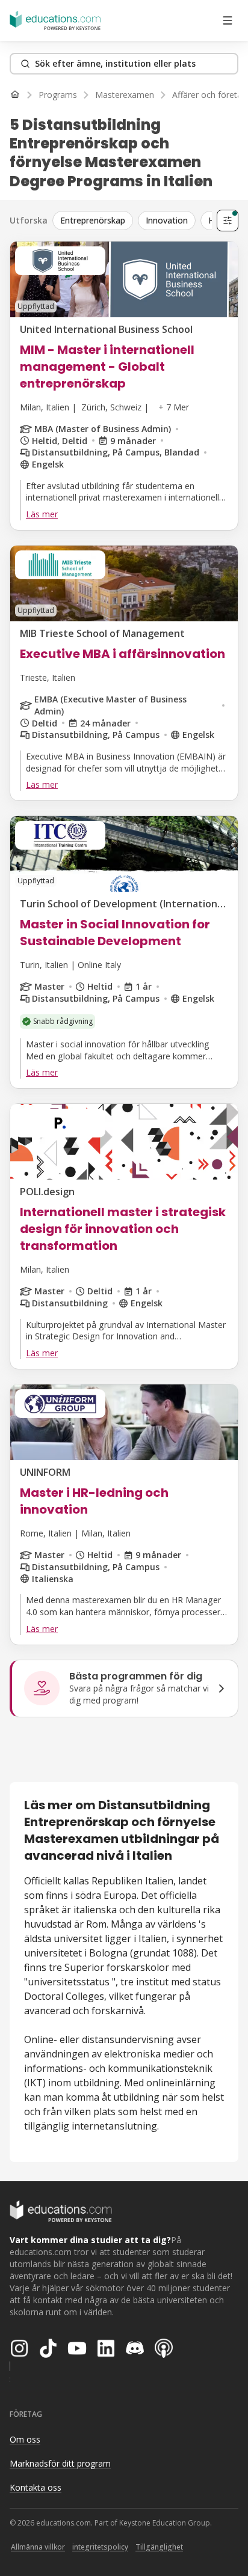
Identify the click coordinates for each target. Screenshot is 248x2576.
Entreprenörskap (93, 220)
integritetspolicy (100, 2547)
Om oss (25, 2439)
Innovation (167, 220)
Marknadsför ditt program (60, 2463)
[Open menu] (228, 20)
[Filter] (228, 221)
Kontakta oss (36, 2487)
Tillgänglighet (159, 2547)
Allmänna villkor (38, 2547)
